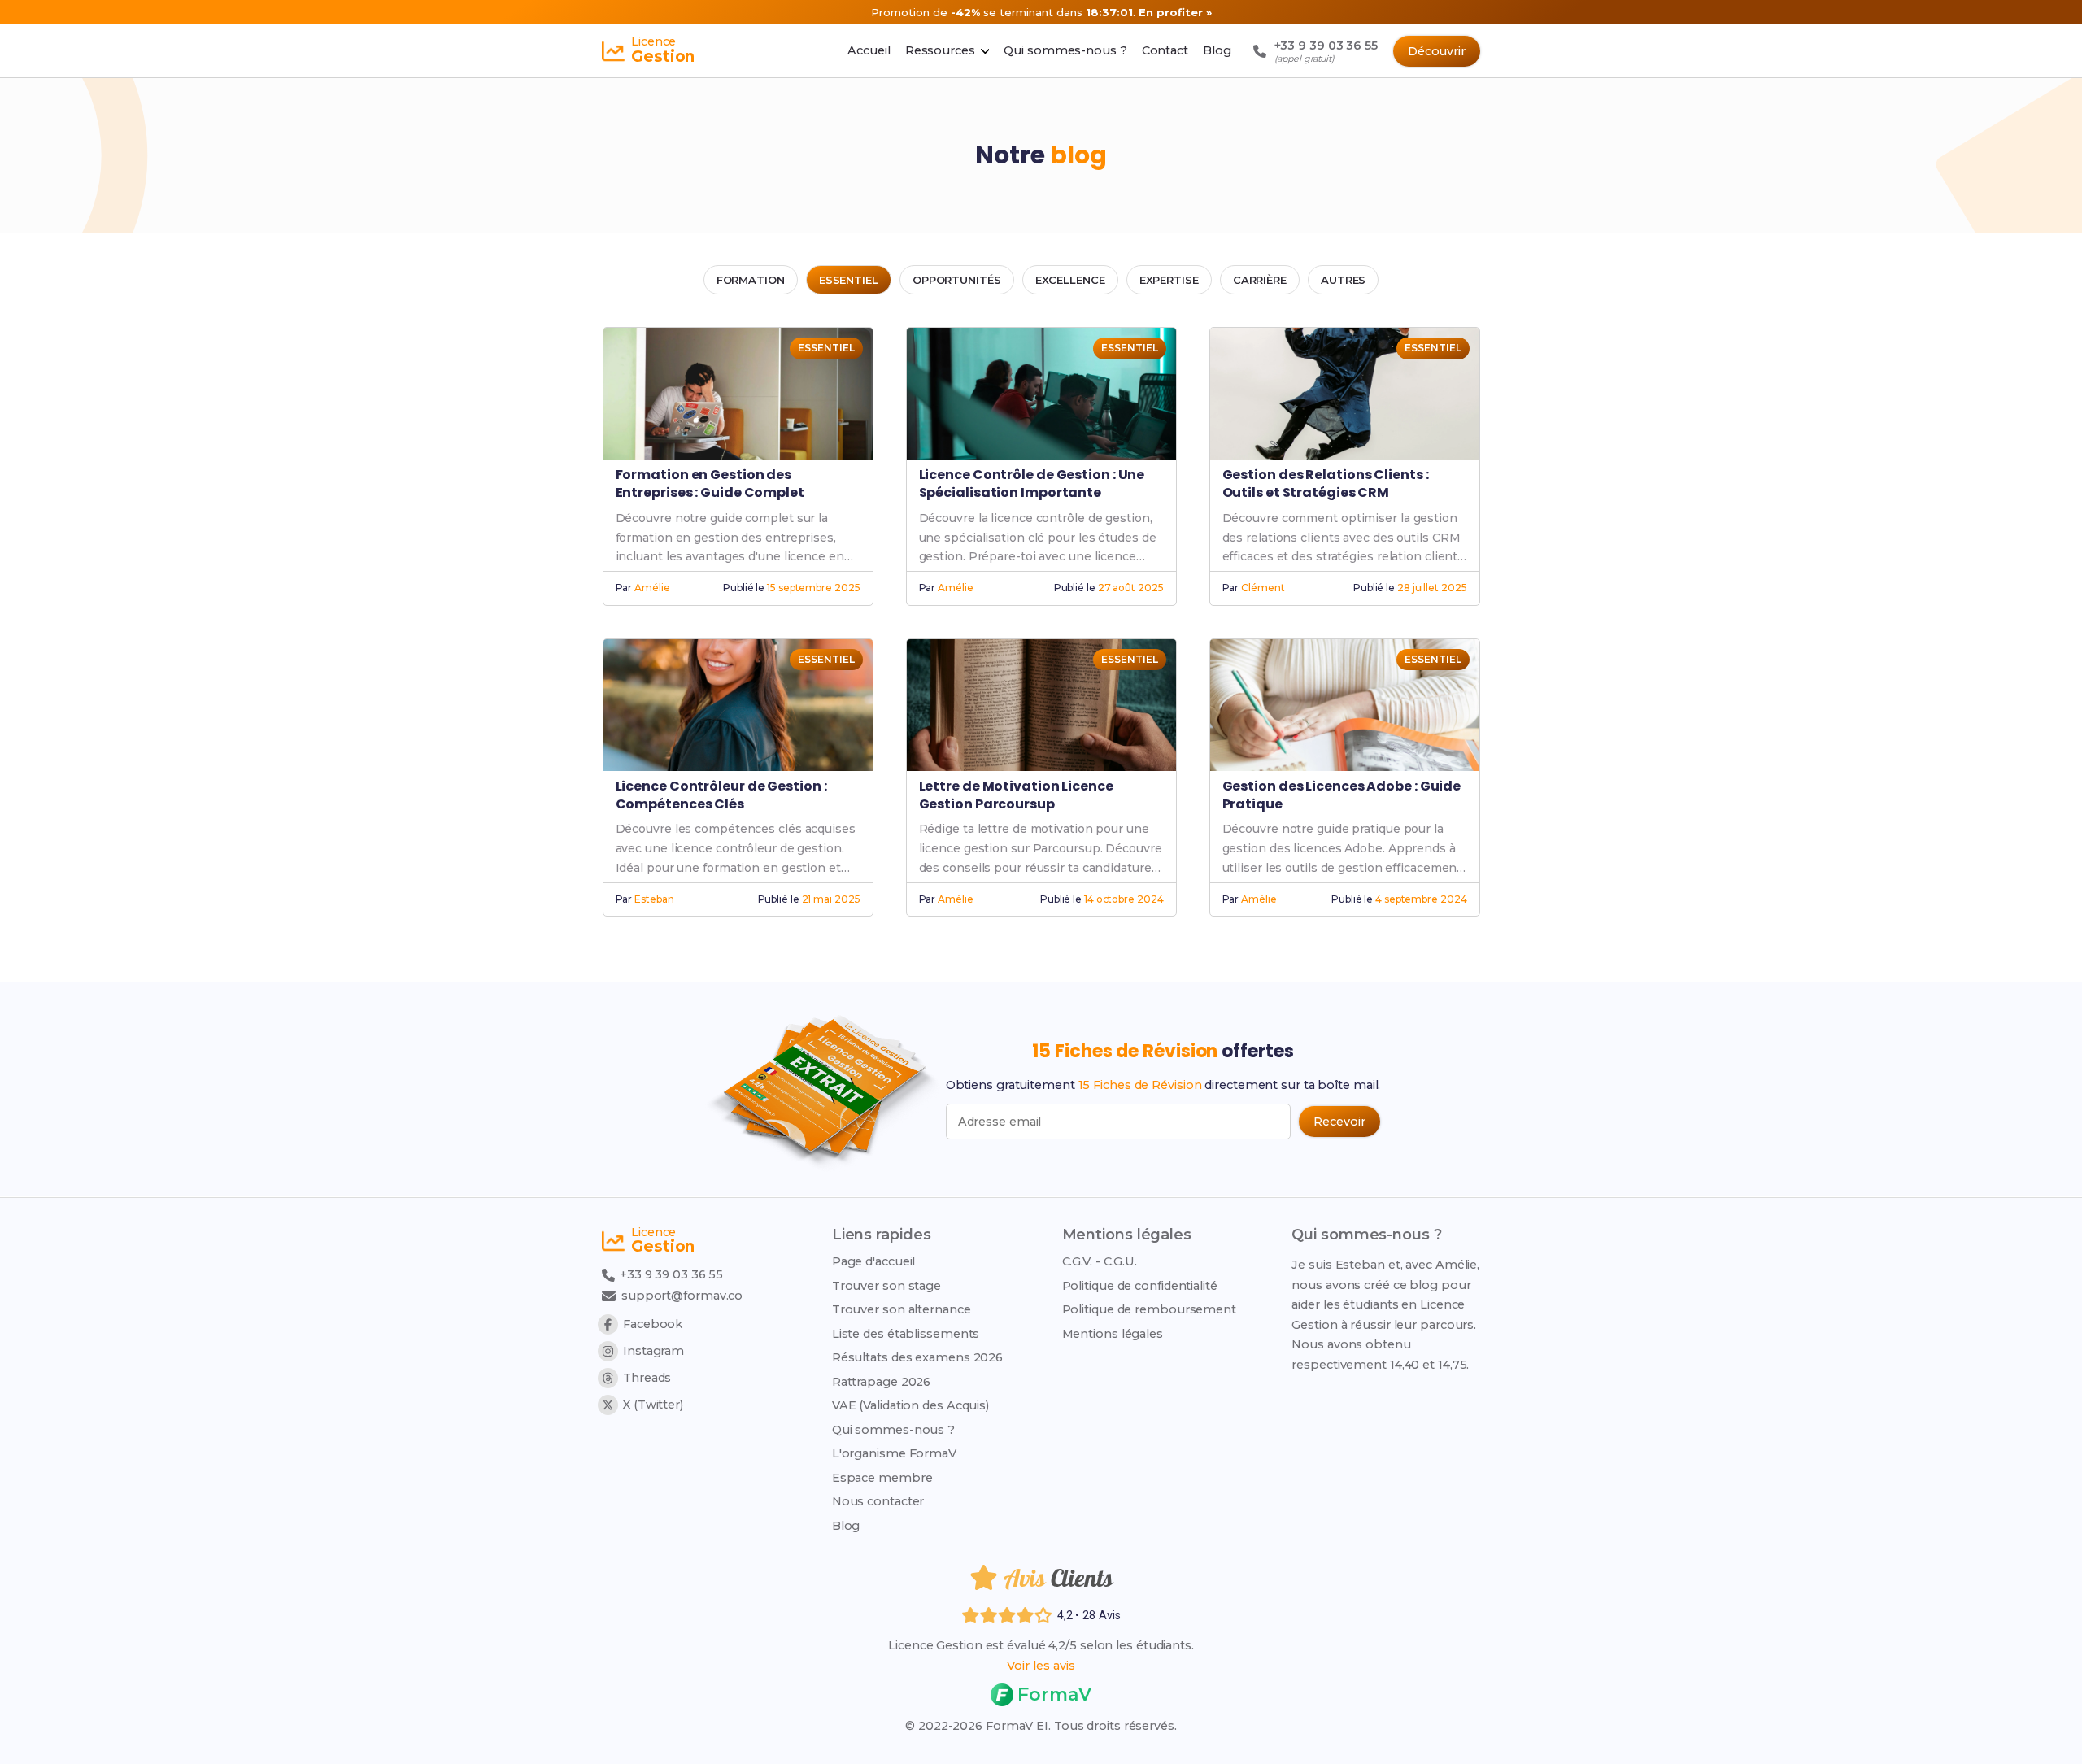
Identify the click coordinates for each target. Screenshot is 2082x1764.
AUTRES (1343, 280)
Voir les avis (1041, 1666)
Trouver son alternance (902, 1309)
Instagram (653, 1351)
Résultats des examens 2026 (917, 1357)
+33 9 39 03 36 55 (670, 1274)
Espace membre (882, 1478)
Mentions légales (1113, 1334)
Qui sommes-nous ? (893, 1430)
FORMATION (751, 280)
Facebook (653, 1324)
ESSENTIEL (849, 280)
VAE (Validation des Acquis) (910, 1405)
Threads (647, 1378)
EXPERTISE (1169, 280)
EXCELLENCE (1070, 280)
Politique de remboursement (1149, 1309)
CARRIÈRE (1260, 280)
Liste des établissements (906, 1334)
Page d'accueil (874, 1261)
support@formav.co (682, 1296)
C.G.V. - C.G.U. (1100, 1261)
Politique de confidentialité (1140, 1286)
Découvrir (1437, 51)
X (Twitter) (653, 1405)
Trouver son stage (886, 1286)
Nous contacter (878, 1501)
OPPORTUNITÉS (957, 280)
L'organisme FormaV (894, 1453)
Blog (846, 1526)
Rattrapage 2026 (882, 1382)
